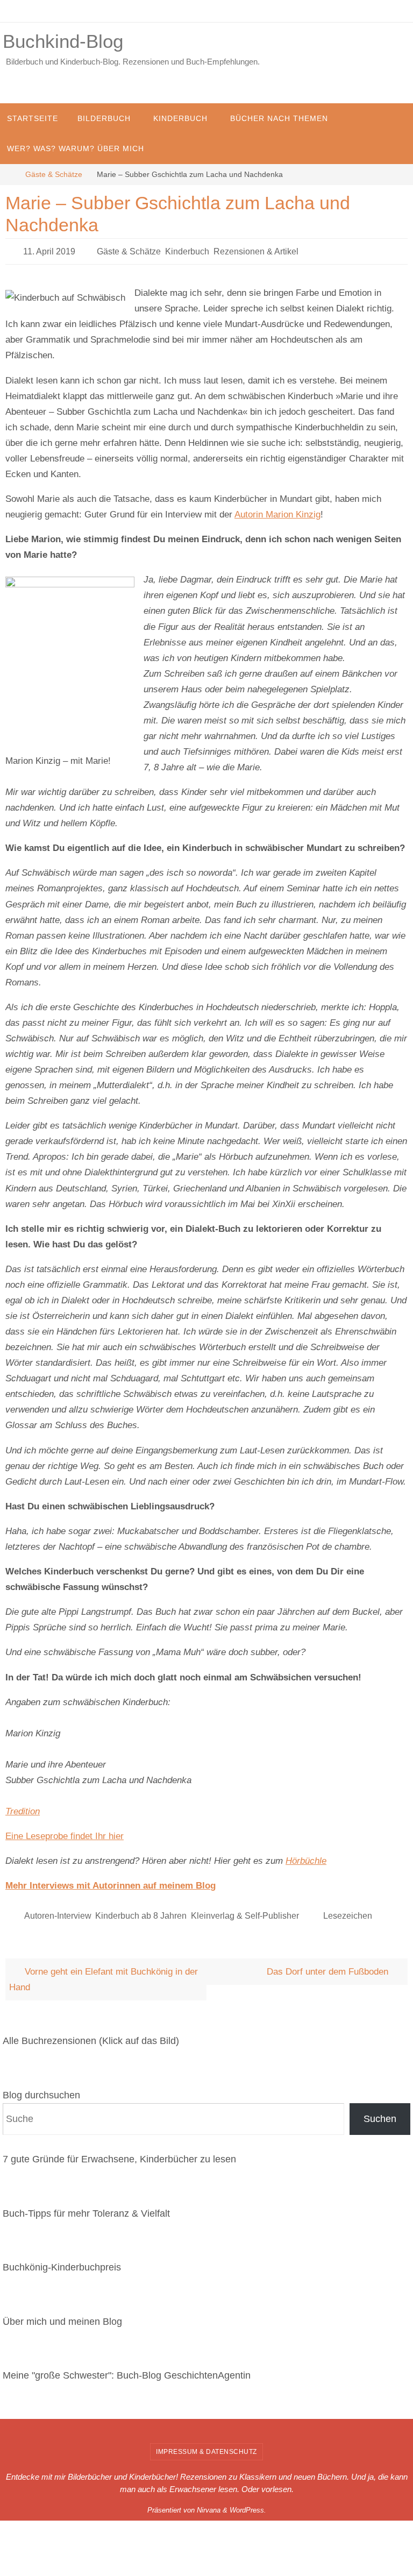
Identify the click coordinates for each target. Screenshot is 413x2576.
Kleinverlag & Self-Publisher (245, 1911)
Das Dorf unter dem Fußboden (329, 1966)
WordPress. (248, 2504)
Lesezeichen (348, 1911)
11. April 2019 (49, 250)
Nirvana (209, 2504)
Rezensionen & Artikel (256, 250)
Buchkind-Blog (63, 41)
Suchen (380, 2113)
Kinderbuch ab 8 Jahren (141, 1911)
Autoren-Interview (58, 1911)
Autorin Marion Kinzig (277, 511)
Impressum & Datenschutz (206, 2446)
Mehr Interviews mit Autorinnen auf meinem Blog (111, 1883)
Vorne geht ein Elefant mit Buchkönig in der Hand (104, 1974)
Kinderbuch (187, 250)
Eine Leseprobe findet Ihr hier (65, 1833)
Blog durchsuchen (41, 2089)
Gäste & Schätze (54, 175)
